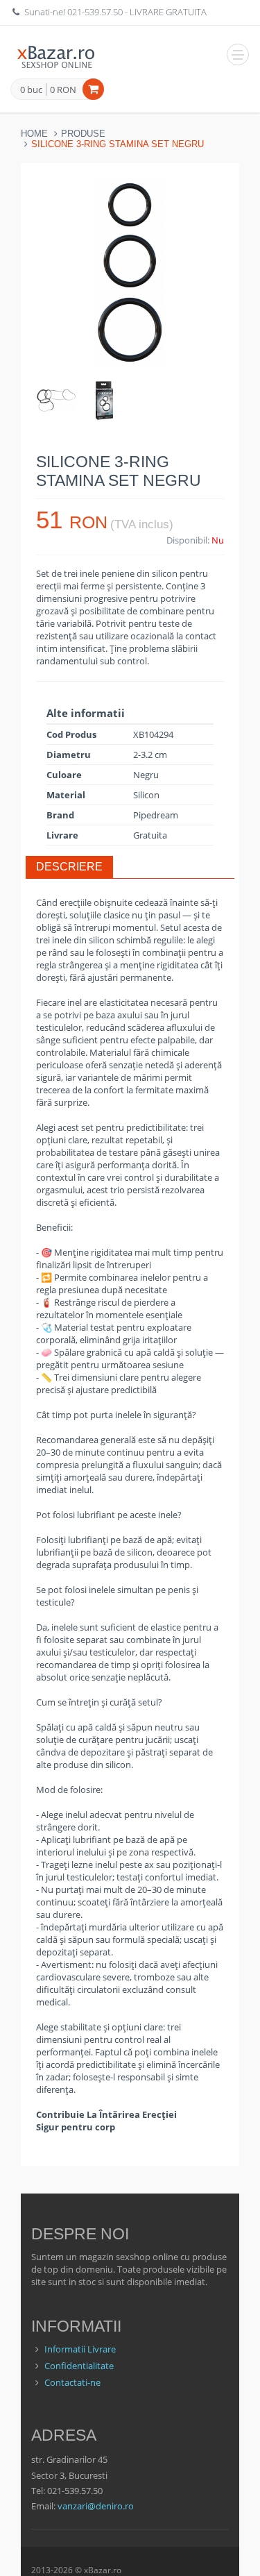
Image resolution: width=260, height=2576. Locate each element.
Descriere (69, 867)
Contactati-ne (72, 2382)
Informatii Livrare (80, 2349)
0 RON (63, 90)
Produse (83, 134)
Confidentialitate (79, 2366)
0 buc (31, 90)
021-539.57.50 (95, 12)
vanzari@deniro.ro (96, 2506)
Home (34, 134)
